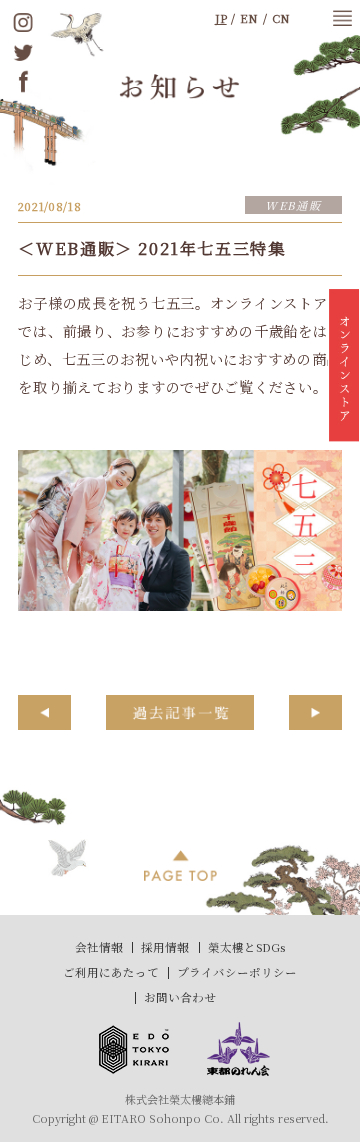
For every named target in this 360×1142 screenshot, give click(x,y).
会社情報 (99, 947)
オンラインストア (344, 370)
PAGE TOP (180, 865)
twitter (23, 51)
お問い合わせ (180, 997)
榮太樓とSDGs (246, 947)
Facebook (23, 81)
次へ (315, 712)
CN (281, 18)
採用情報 (165, 947)
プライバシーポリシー (237, 972)
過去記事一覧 (180, 712)
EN (249, 18)
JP (221, 18)
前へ (44, 712)
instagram (23, 22)
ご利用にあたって (111, 972)
